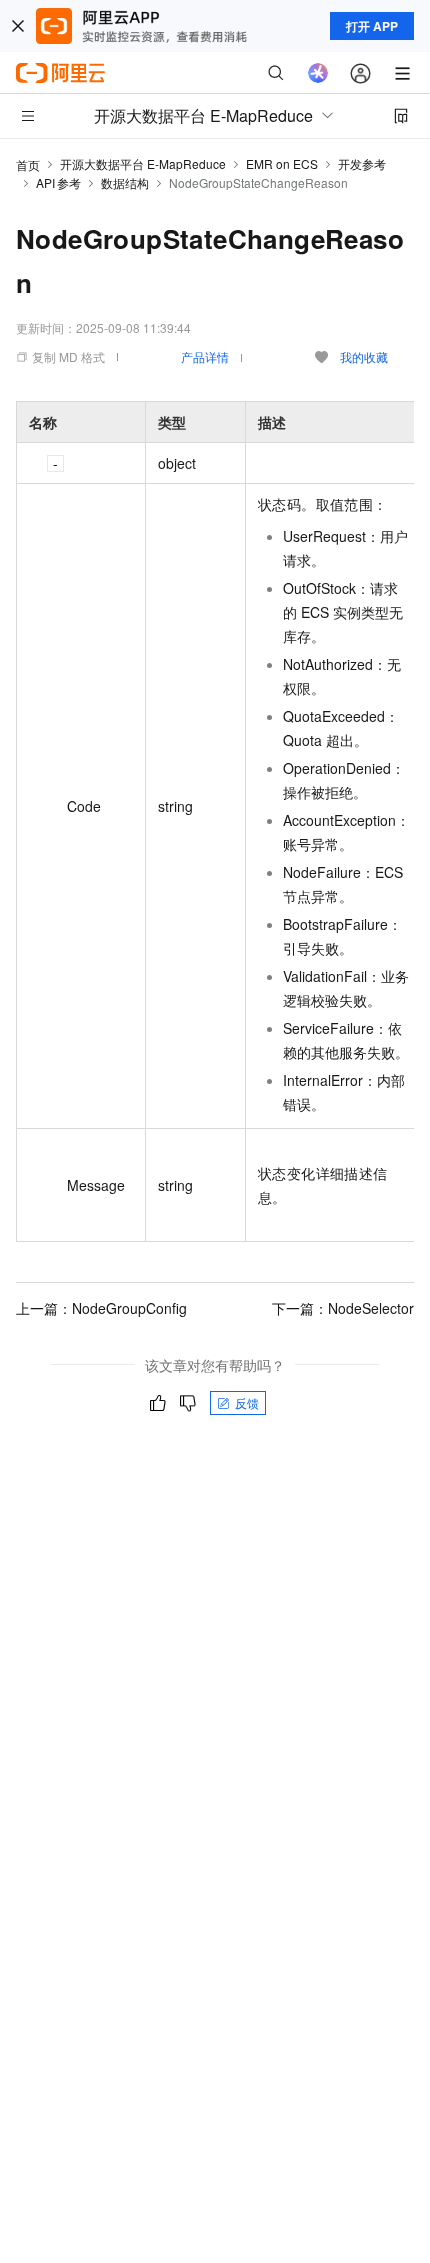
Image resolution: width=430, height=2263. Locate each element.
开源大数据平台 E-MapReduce (143, 163)
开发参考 (362, 163)
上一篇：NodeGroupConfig (101, 1308)
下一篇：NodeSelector (343, 1308)
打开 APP (372, 26)
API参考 (58, 182)
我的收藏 (364, 356)
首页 (28, 164)
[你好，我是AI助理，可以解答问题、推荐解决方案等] (318, 73)
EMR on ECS (282, 163)
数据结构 (125, 182)
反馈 (247, 1402)
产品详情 (205, 356)
